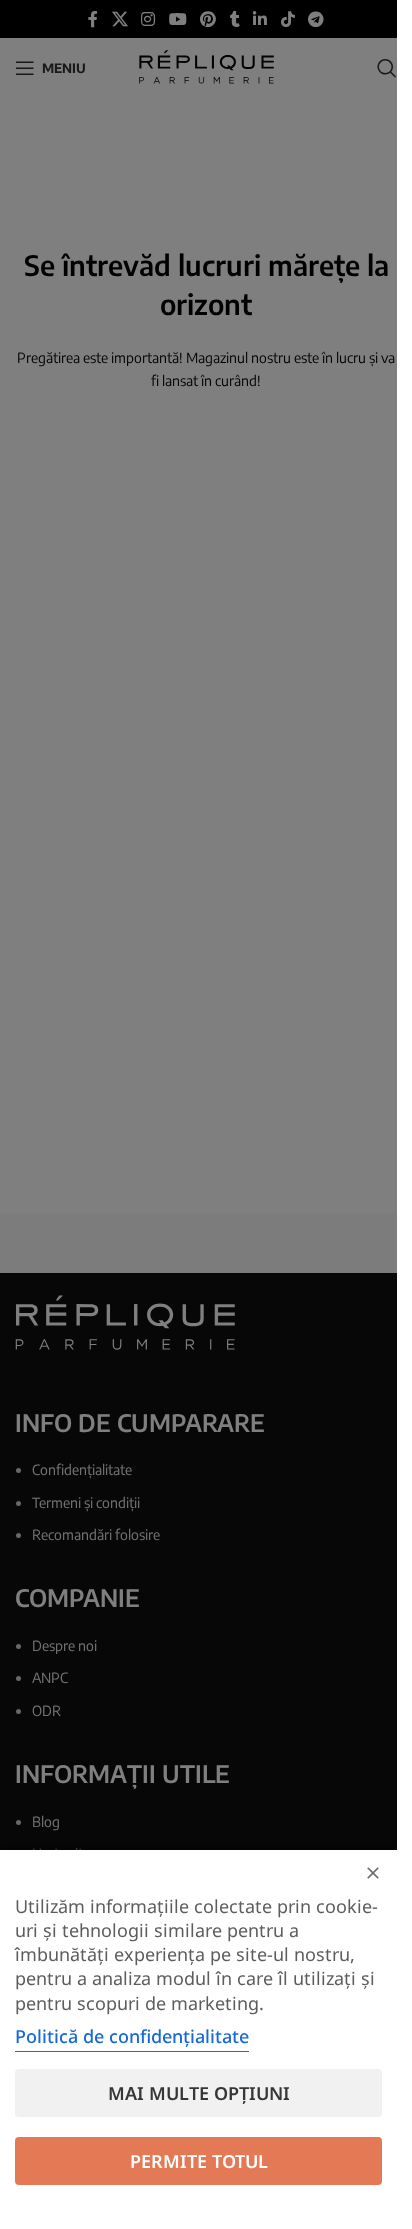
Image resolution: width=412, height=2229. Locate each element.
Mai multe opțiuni (199, 2093)
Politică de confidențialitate (132, 2036)
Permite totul (199, 2161)
